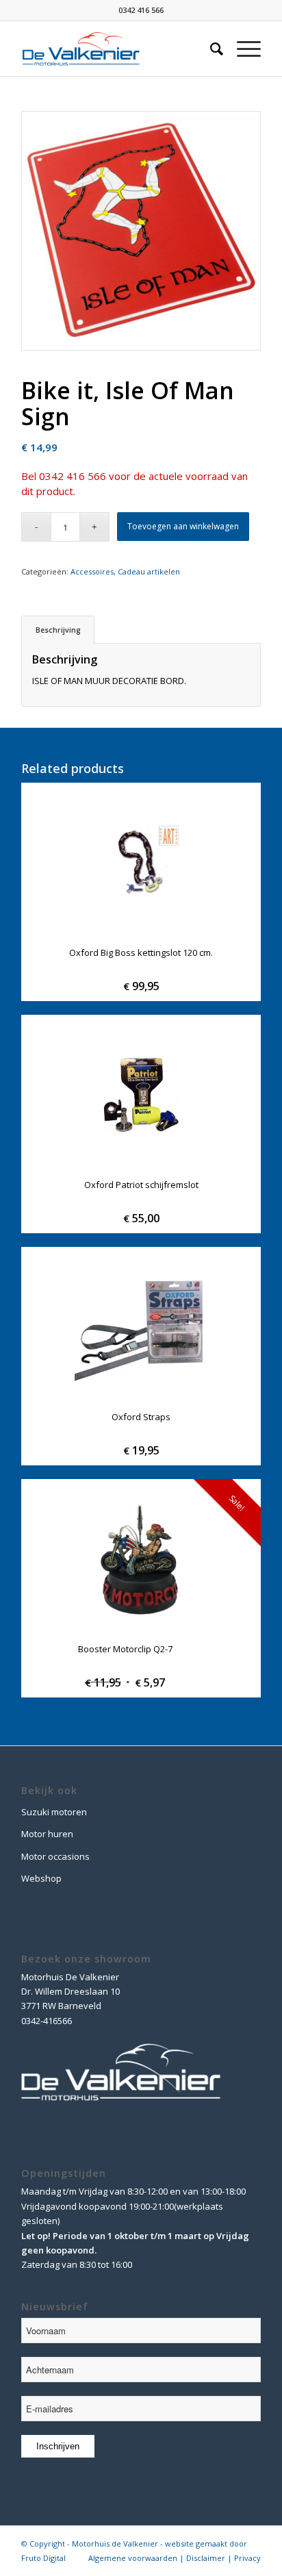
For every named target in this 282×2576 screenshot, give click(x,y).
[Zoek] (210, 49)
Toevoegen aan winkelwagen (183, 526)
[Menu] (242, 49)
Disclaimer (206, 2558)
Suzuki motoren (54, 1812)
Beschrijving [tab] (58, 630)
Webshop (41, 1878)
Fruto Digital (43, 2558)
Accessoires (92, 571)
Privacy (247, 2558)
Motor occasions (55, 1856)
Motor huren (47, 1834)
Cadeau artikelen (149, 571)
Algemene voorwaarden (133, 2558)
